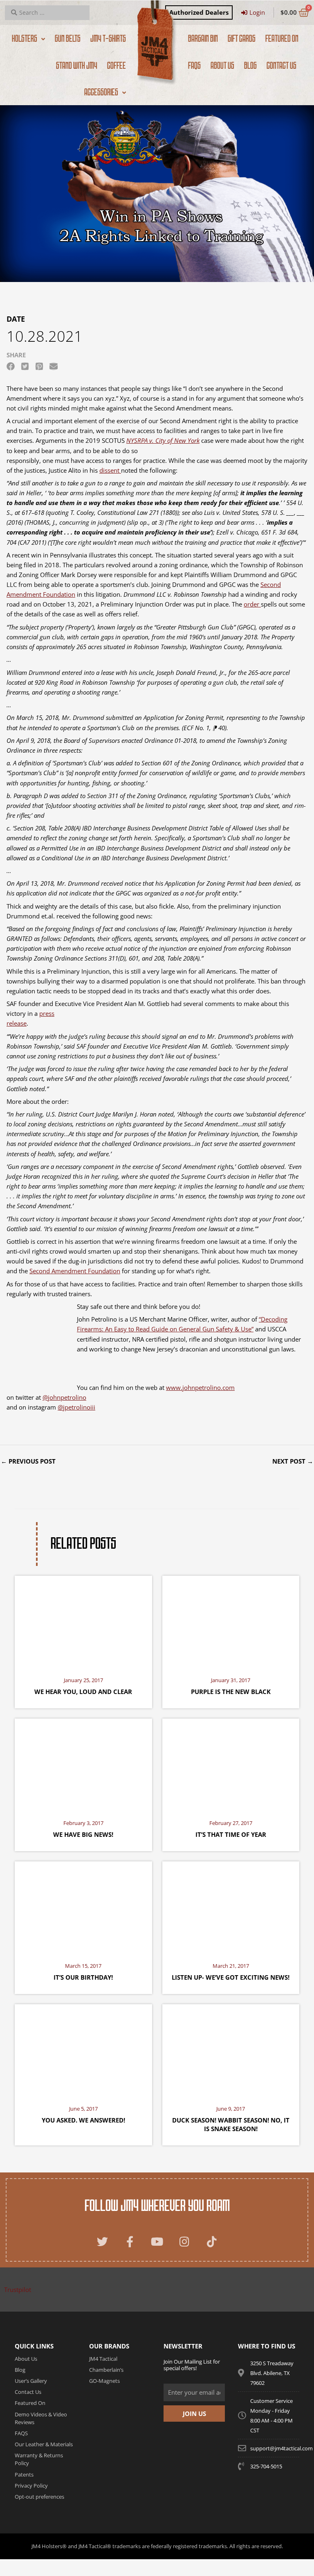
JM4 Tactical (103, 2359)
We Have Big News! (83, 1834)
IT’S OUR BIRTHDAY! (83, 1977)
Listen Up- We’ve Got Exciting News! (231, 1977)
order (252, 604)
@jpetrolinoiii (76, 1407)
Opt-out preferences (39, 2497)
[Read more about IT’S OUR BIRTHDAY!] (83, 1908)
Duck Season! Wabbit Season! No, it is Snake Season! (231, 2124)
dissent (110, 470)
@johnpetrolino (64, 1397)
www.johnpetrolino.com (200, 1387)
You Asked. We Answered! (83, 2120)
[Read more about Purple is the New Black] (231, 1622)
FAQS (21, 2433)
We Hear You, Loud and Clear (83, 1692)
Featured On (30, 2403)
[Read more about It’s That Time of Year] (231, 1765)
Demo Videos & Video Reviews (41, 2418)
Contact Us (28, 2392)
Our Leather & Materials (44, 2444)
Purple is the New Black (231, 1692)
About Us (26, 2359)
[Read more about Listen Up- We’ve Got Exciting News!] (231, 1908)
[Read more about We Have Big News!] (83, 1765)
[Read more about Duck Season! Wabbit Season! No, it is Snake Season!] (231, 2050)
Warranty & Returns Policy (39, 2459)
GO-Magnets (104, 2381)
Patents (24, 2474)
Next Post (293, 1461)
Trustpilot (18, 2290)
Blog (20, 2370)
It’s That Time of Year (231, 1834)
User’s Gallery (31, 2381)
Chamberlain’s (106, 2370)
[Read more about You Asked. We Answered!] (83, 2050)
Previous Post (28, 1461)
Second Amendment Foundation (75, 1271)
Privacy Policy (31, 2486)
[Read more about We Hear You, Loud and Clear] (83, 1622)
